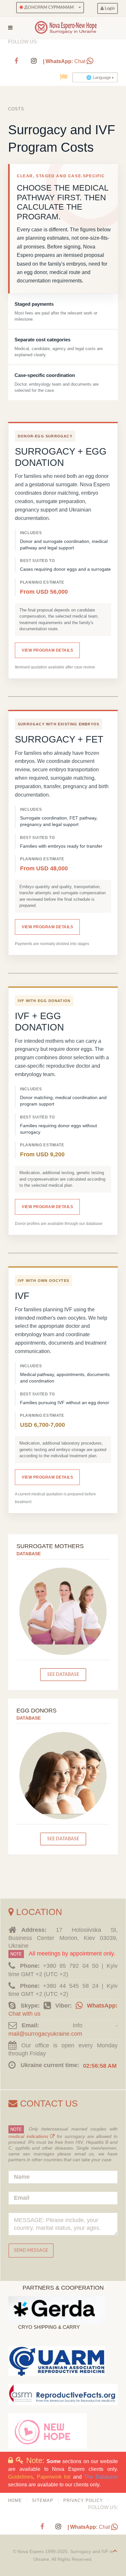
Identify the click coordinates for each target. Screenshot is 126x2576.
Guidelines (21, 2477)
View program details (47, 650)
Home (15, 2500)
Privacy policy (83, 2500)
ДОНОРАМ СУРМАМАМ (48, 7)
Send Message (31, 2250)
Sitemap (43, 2500)
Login (109, 8)
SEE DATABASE (63, 1674)
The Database (101, 2477)
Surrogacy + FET (59, 739)
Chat (65, 61)
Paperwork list (54, 2477)
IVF (22, 1296)
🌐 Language (99, 77)
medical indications (29, 2136)
